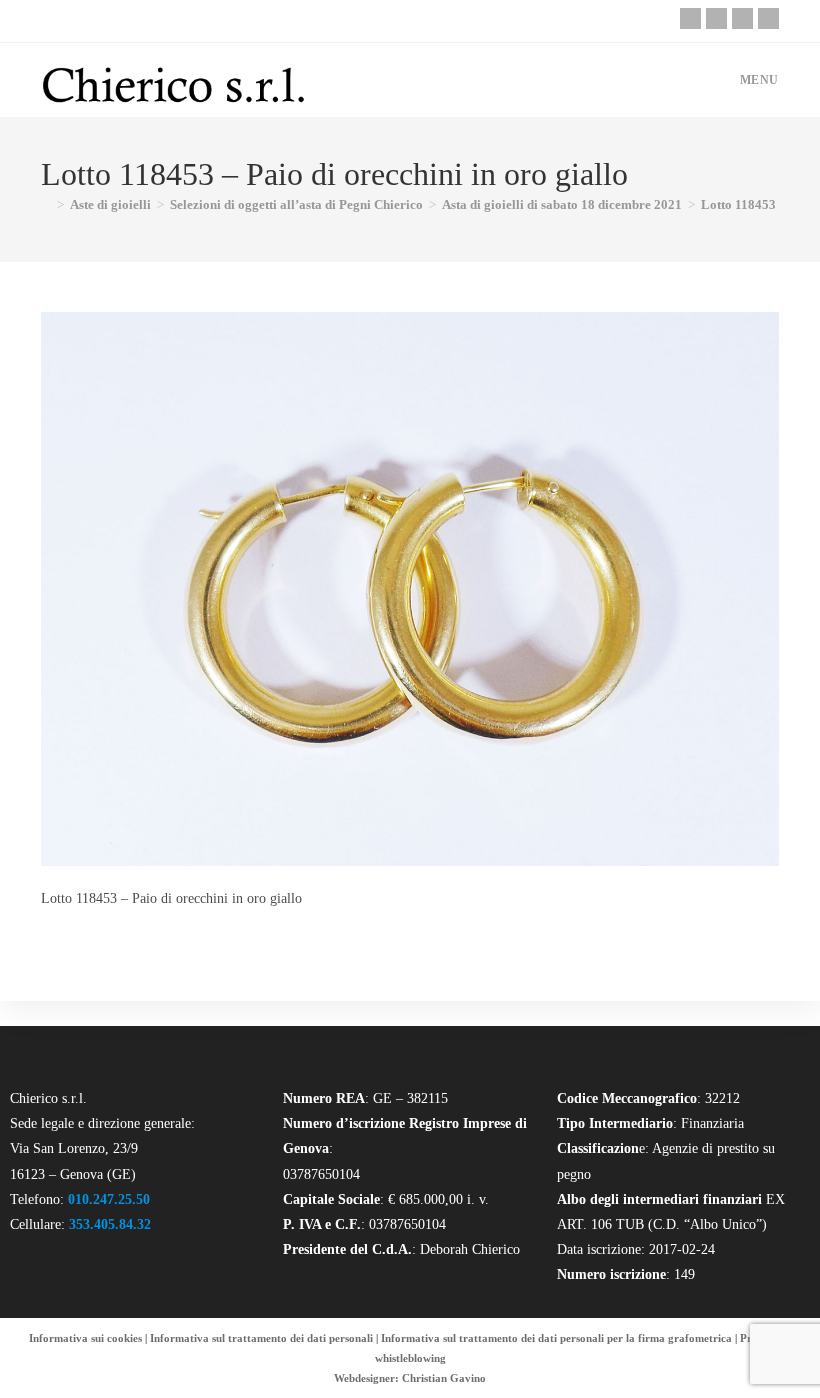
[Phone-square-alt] (690, 18)
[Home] (46, 204)
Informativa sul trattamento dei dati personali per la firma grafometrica (556, 1338)
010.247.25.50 (109, 1199)
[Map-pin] (768, 18)
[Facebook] (716, 18)
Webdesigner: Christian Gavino (410, 1378)
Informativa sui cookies (85, 1338)
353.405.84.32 (110, 1224)
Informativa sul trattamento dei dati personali (261, 1338)
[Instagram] (742, 18)
